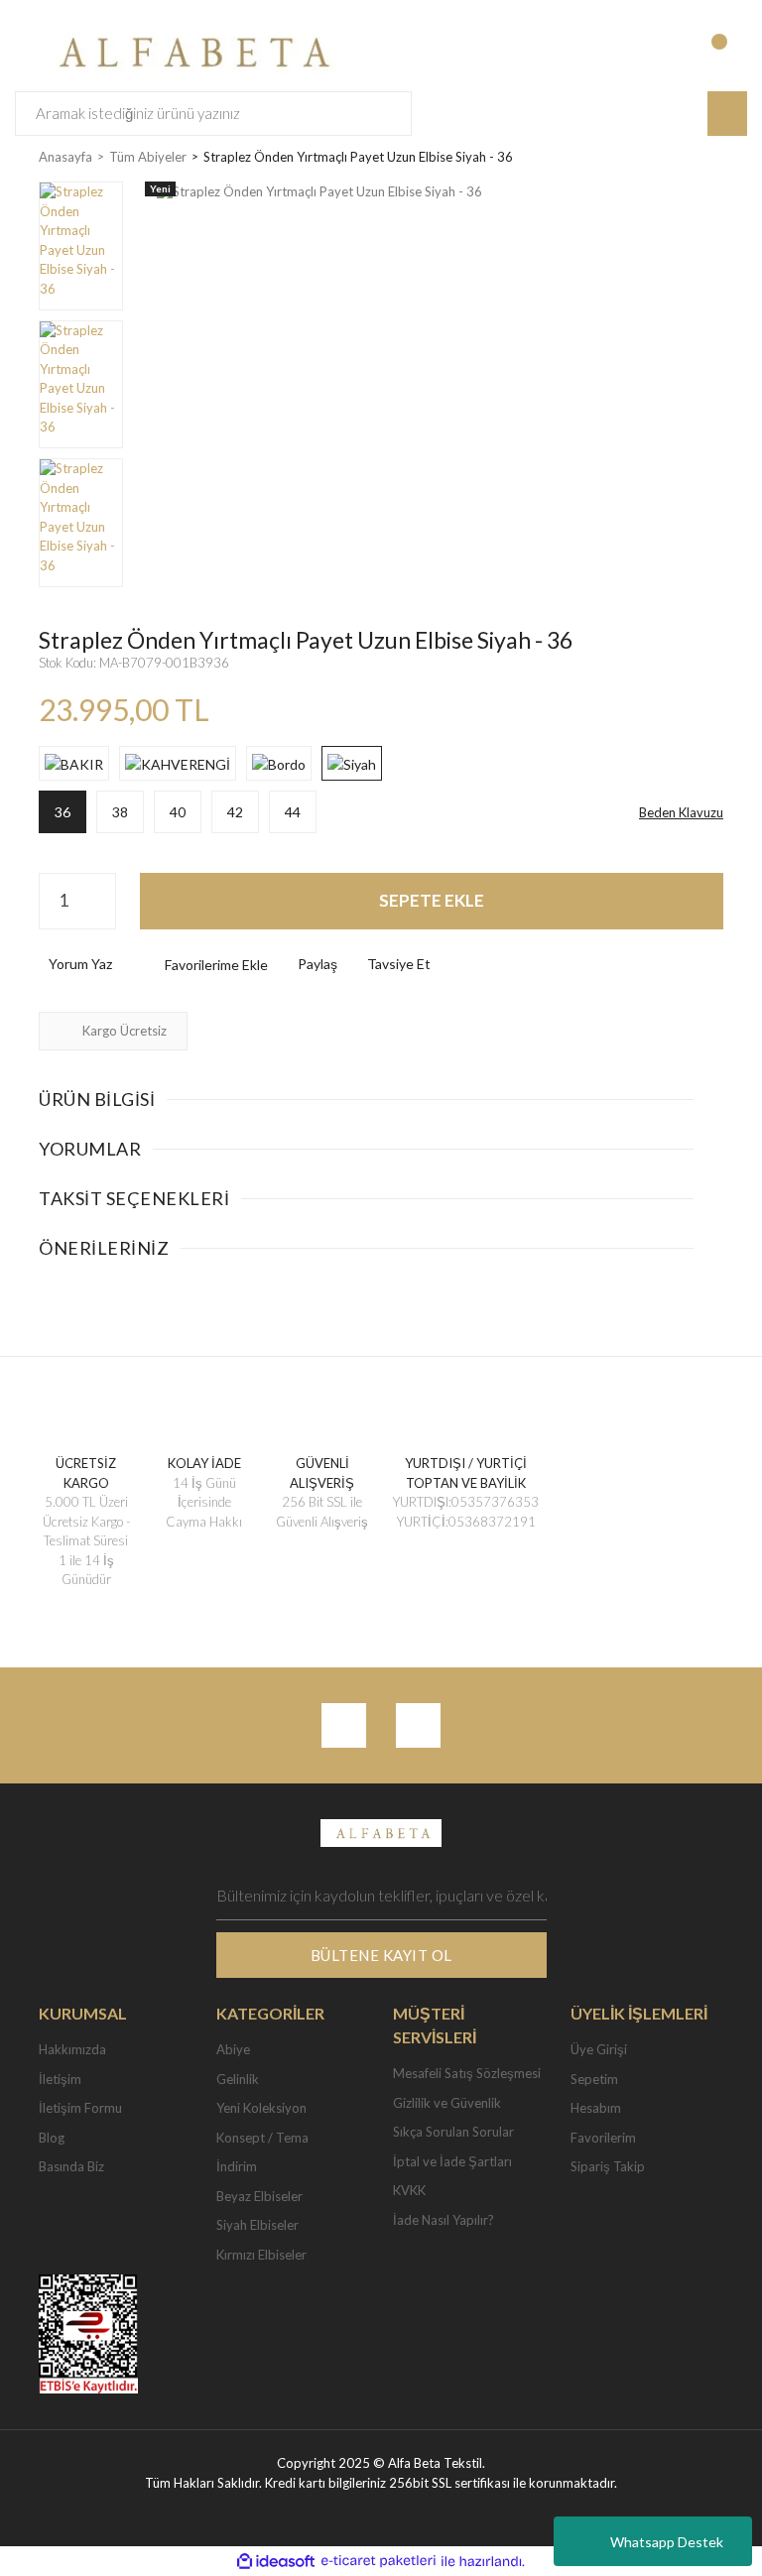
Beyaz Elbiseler (259, 2196)
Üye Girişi (599, 2049)
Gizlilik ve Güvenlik (447, 2103)
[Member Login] (648, 52)
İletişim (60, 2079)
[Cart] (729, 52)
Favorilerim (603, 2138)
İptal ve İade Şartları (452, 2161)
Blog (52, 2138)
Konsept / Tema (262, 2138)
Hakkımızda (72, 2049)
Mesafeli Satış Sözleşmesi (467, 2073)
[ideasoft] (276, 2561)
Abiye (233, 2049)
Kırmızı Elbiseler (261, 2255)
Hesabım (596, 2108)
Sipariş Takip (608, 2166)
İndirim (237, 2166)
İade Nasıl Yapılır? (444, 2220)
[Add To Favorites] (200, 965)
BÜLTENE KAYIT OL (381, 1955)
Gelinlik (238, 2079)
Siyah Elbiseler (257, 2225)
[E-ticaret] (379, 2561)
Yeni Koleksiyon (261, 2108)
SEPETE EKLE (432, 900)
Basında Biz (71, 2166)
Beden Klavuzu (681, 812)
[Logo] (189, 50)
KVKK (409, 2190)
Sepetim (594, 2079)
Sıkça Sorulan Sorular (453, 2132)
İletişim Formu (80, 2108)
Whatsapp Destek (667, 2542)
